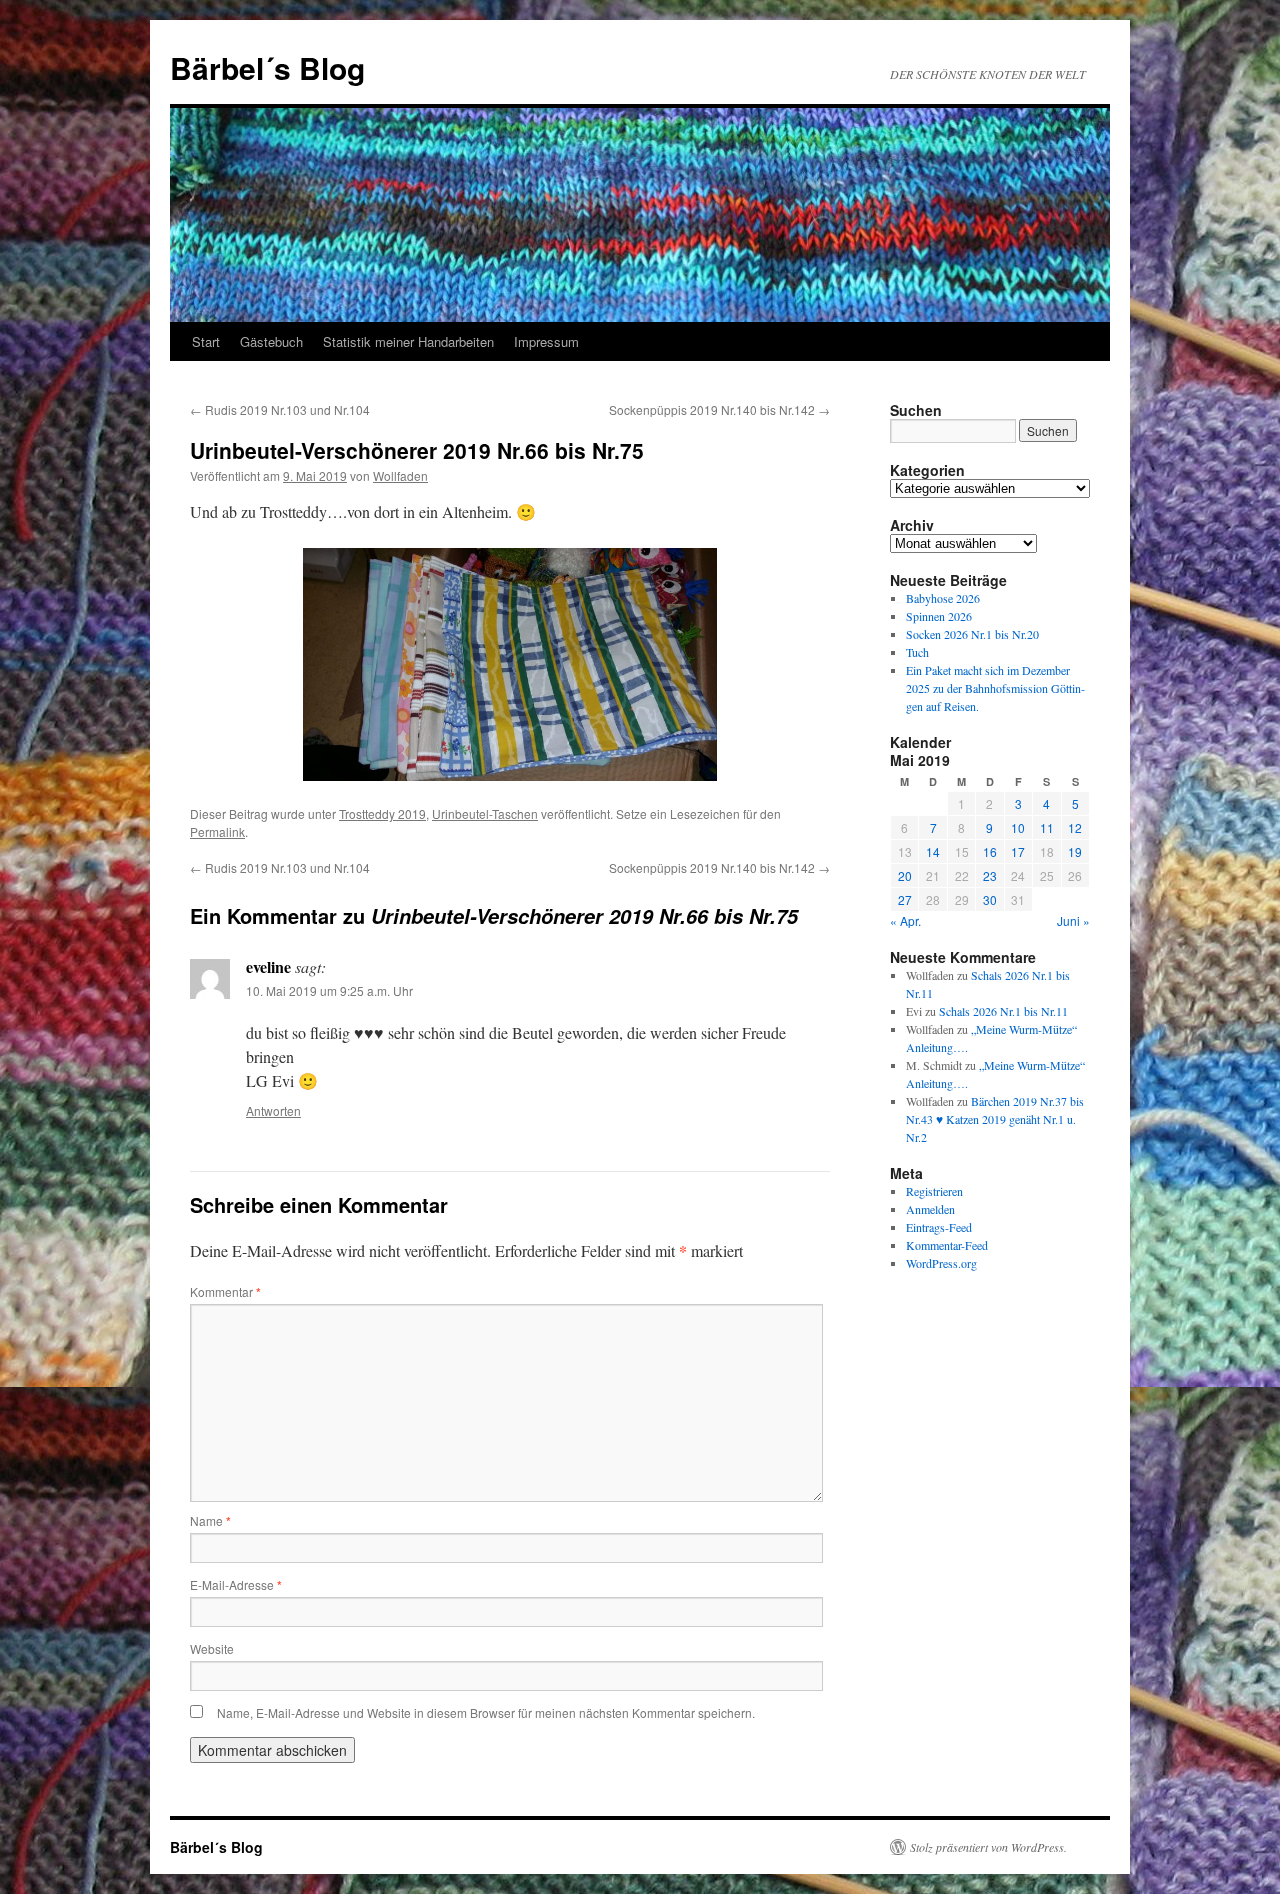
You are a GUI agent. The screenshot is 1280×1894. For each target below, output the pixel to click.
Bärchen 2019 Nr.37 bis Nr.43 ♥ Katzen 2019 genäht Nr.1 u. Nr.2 (995, 1119)
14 (933, 851)
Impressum (546, 341)
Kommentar (225, 1291)
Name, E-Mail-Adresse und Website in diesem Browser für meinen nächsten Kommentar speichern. (486, 1712)
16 (990, 851)
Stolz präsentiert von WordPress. (988, 1847)
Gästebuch (271, 341)
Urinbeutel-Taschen (485, 813)
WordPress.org (941, 1263)
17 (1018, 851)
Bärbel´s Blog (267, 67)
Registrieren (934, 1191)
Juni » (1073, 920)
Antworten (273, 1110)
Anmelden (930, 1209)
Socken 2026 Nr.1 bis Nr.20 (972, 634)
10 (1018, 827)
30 (990, 899)
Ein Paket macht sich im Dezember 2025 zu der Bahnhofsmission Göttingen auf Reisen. (995, 688)
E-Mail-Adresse (236, 1584)
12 (1075, 827)
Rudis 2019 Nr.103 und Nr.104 (280, 409)
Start (206, 341)
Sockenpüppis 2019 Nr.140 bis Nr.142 (719, 409)
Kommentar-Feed (947, 1245)
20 (905, 875)
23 (990, 875)
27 (905, 899)
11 (1047, 827)
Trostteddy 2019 (382, 813)
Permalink (217, 831)
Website (212, 1648)
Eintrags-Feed (939, 1227)
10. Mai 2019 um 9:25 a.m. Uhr (329, 990)
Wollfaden (400, 475)
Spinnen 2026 (939, 616)
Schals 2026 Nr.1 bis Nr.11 (1003, 1011)
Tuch (917, 652)
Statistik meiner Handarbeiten (408, 341)
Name (210, 1520)
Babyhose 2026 (943, 598)
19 (1075, 851)
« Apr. (905, 920)
